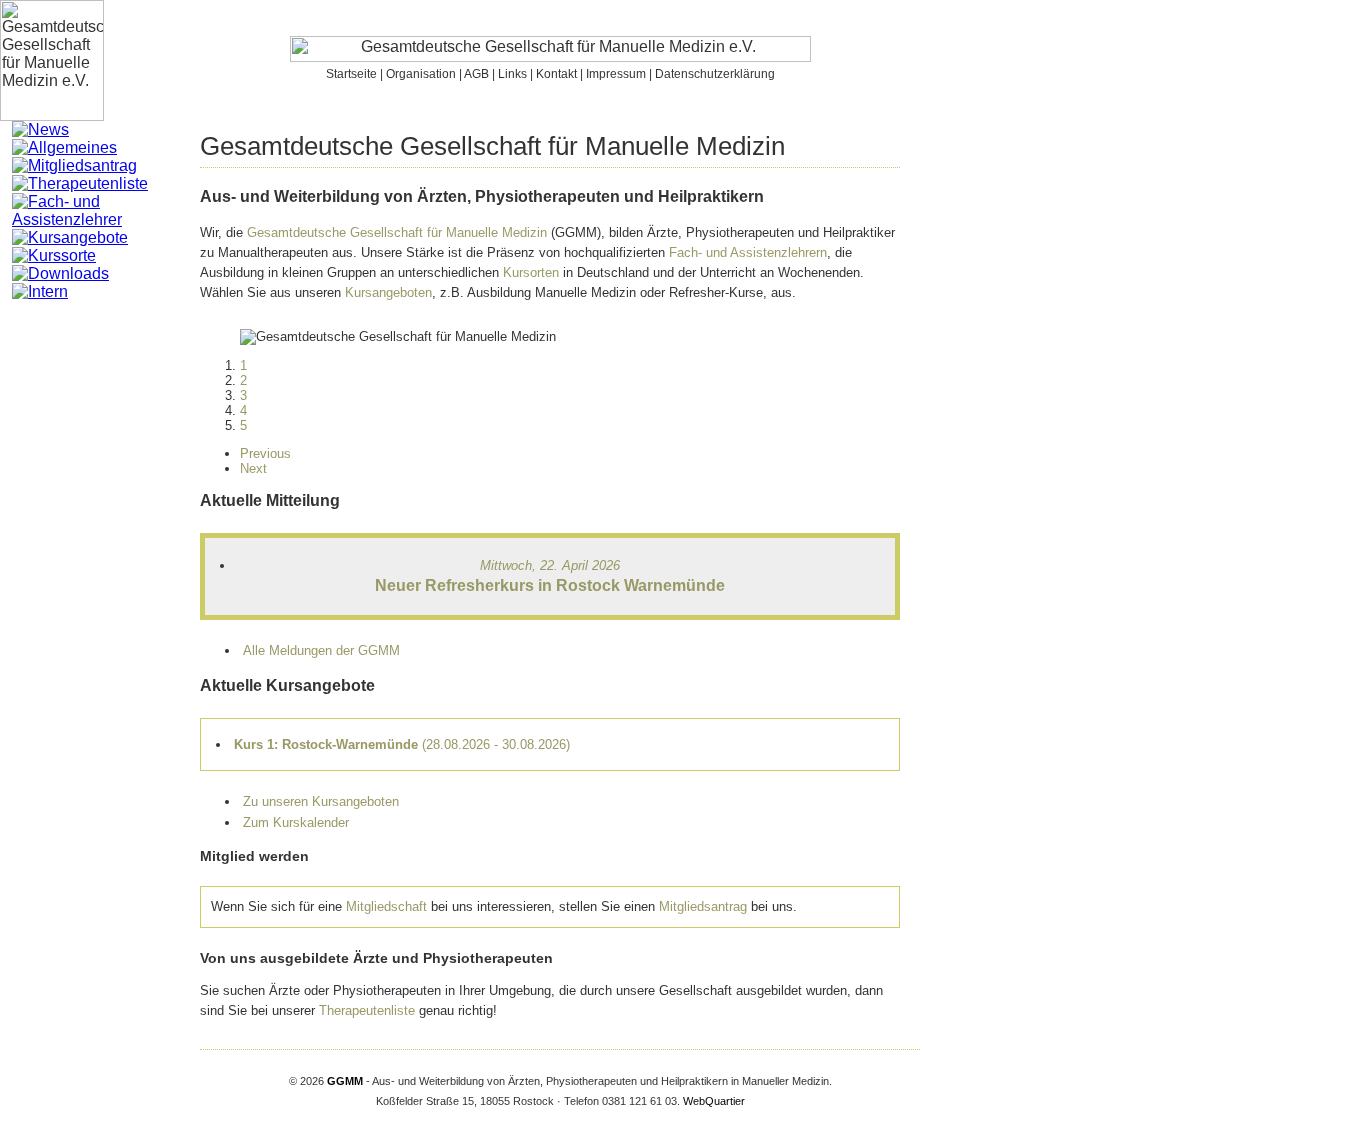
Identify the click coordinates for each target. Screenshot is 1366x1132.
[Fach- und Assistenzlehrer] (106, 219)
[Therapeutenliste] (80, 183)
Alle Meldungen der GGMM (321, 650)
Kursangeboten (388, 292)
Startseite (351, 74)
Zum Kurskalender (296, 822)
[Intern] (40, 291)
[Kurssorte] (54, 255)
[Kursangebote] (70, 237)
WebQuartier (714, 1101)
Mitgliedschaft (386, 906)
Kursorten (531, 272)
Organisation (421, 74)
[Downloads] (60, 273)
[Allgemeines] (64, 147)
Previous (265, 453)
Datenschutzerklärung (715, 74)
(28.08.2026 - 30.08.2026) (402, 744)
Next (253, 468)
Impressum (616, 74)
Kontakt (556, 74)
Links (512, 74)
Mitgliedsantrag (703, 906)
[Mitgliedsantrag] (74, 165)
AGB (476, 74)
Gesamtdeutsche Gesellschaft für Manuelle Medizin (397, 232)
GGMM (345, 1081)
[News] (40, 129)
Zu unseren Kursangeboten (321, 801)
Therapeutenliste (367, 1010)
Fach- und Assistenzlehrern (748, 252)
